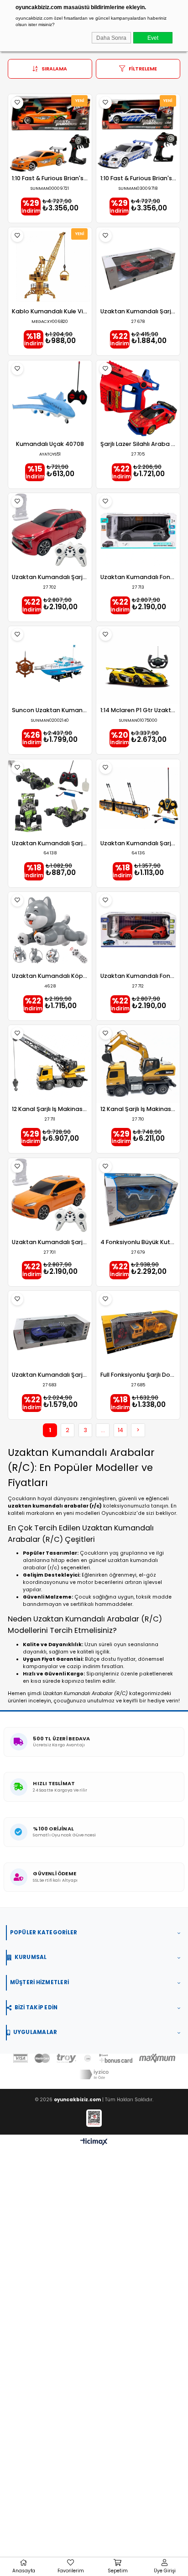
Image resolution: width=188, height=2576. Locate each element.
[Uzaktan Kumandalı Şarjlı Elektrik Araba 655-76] (50, 532)
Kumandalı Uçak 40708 (50, 444)
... (103, 1430)
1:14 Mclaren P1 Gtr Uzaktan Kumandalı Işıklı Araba (138, 711)
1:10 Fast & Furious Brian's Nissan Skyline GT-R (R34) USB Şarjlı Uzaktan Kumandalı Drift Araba (138, 179)
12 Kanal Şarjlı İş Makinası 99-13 (50, 1109)
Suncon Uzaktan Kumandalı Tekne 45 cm (50, 711)
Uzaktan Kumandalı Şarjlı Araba (50, 1375)
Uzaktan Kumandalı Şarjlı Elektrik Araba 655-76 (50, 577)
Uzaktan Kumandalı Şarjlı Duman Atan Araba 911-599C (138, 312)
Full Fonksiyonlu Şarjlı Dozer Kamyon (138, 1375)
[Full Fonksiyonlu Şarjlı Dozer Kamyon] (138, 1330)
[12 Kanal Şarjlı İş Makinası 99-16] (138, 1064)
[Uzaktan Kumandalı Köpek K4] (50, 931)
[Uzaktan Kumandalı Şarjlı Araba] (50, 1330)
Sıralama (54, 69)
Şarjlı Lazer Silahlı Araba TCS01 (138, 444)
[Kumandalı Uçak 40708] (50, 400)
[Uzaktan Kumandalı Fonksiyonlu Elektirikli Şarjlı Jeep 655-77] (138, 532)
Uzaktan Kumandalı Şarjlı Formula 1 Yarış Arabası (50, 844)
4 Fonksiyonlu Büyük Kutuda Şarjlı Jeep (138, 1242)
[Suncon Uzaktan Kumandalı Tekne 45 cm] (50, 665)
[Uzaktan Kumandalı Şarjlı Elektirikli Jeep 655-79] (50, 1197)
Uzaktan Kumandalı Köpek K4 (50, 976)
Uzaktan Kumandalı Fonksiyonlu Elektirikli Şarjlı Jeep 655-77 (138, 577)
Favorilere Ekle (18, 103)
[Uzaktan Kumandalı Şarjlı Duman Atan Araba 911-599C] (138, 266)
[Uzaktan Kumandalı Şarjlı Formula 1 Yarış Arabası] (50, 798)
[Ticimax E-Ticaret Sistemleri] (94, 2142)
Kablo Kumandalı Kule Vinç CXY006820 (50, 312)
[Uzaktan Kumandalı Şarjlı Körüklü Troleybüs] (138, 798)
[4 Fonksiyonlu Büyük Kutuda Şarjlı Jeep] (138, 1197)
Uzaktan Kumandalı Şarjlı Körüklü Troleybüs (138, 844)
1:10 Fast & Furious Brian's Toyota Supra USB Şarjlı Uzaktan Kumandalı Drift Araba (50, 179)
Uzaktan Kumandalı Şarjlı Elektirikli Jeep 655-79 (50, 1242)
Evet (153, 38)
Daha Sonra (111, 38)
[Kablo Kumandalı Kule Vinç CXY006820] (50, 266)
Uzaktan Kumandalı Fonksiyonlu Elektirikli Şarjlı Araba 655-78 (138, 976)
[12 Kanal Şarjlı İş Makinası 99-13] (50, 1064)
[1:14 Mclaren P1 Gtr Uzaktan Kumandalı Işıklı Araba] (138, 665)
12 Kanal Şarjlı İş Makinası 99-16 (138, 1109)
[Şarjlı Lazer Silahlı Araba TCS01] (138, 400)
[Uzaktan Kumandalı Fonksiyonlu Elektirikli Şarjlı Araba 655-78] (138, 931)
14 (120, 1430)
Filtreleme (143, 69)
